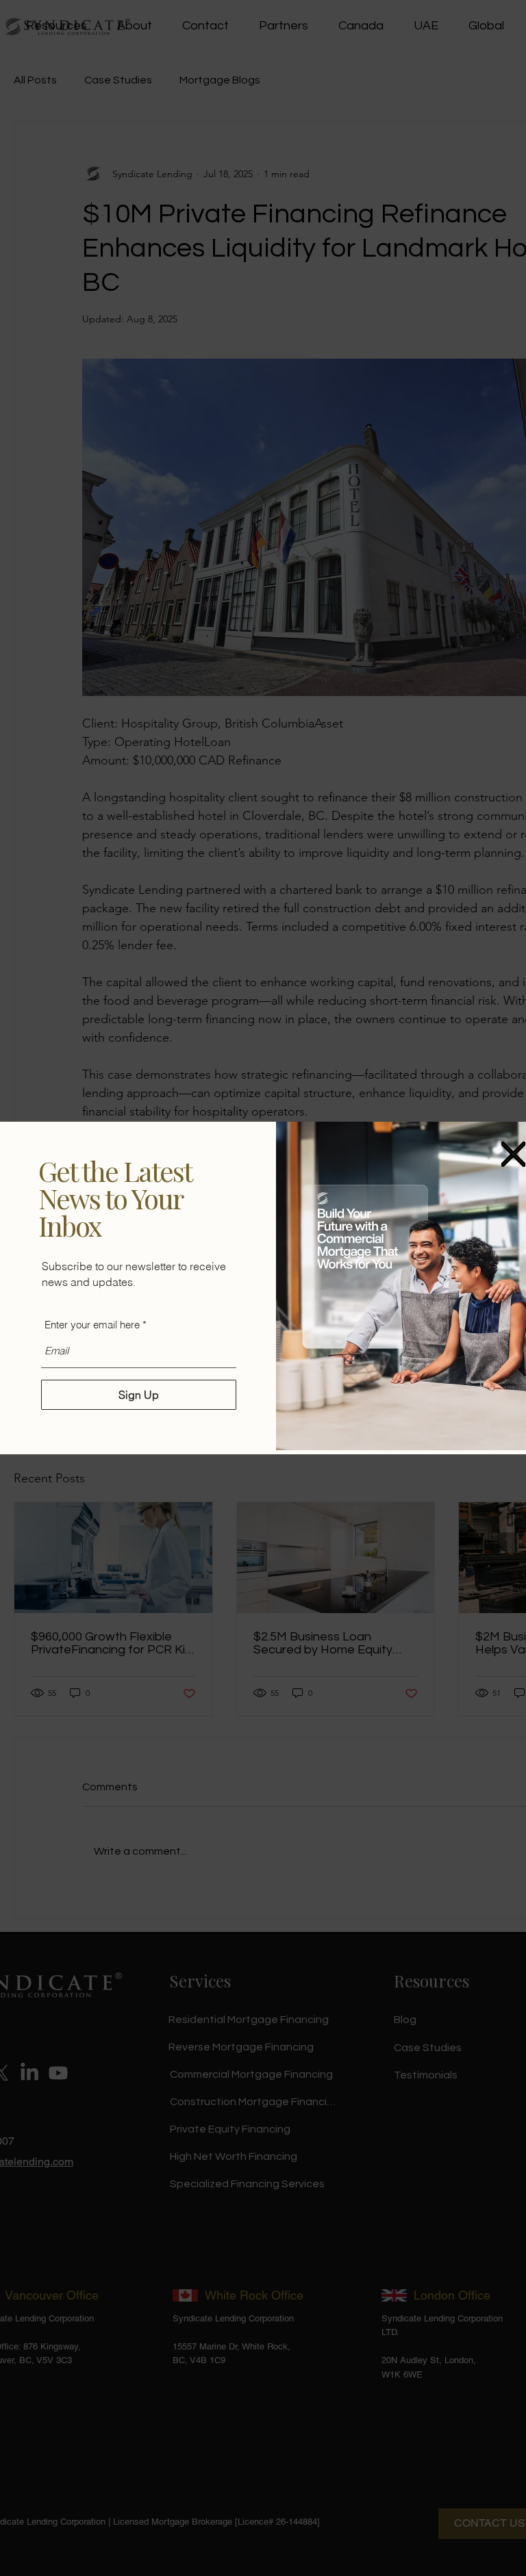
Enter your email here (92, 1325)
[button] (513, 1154)
